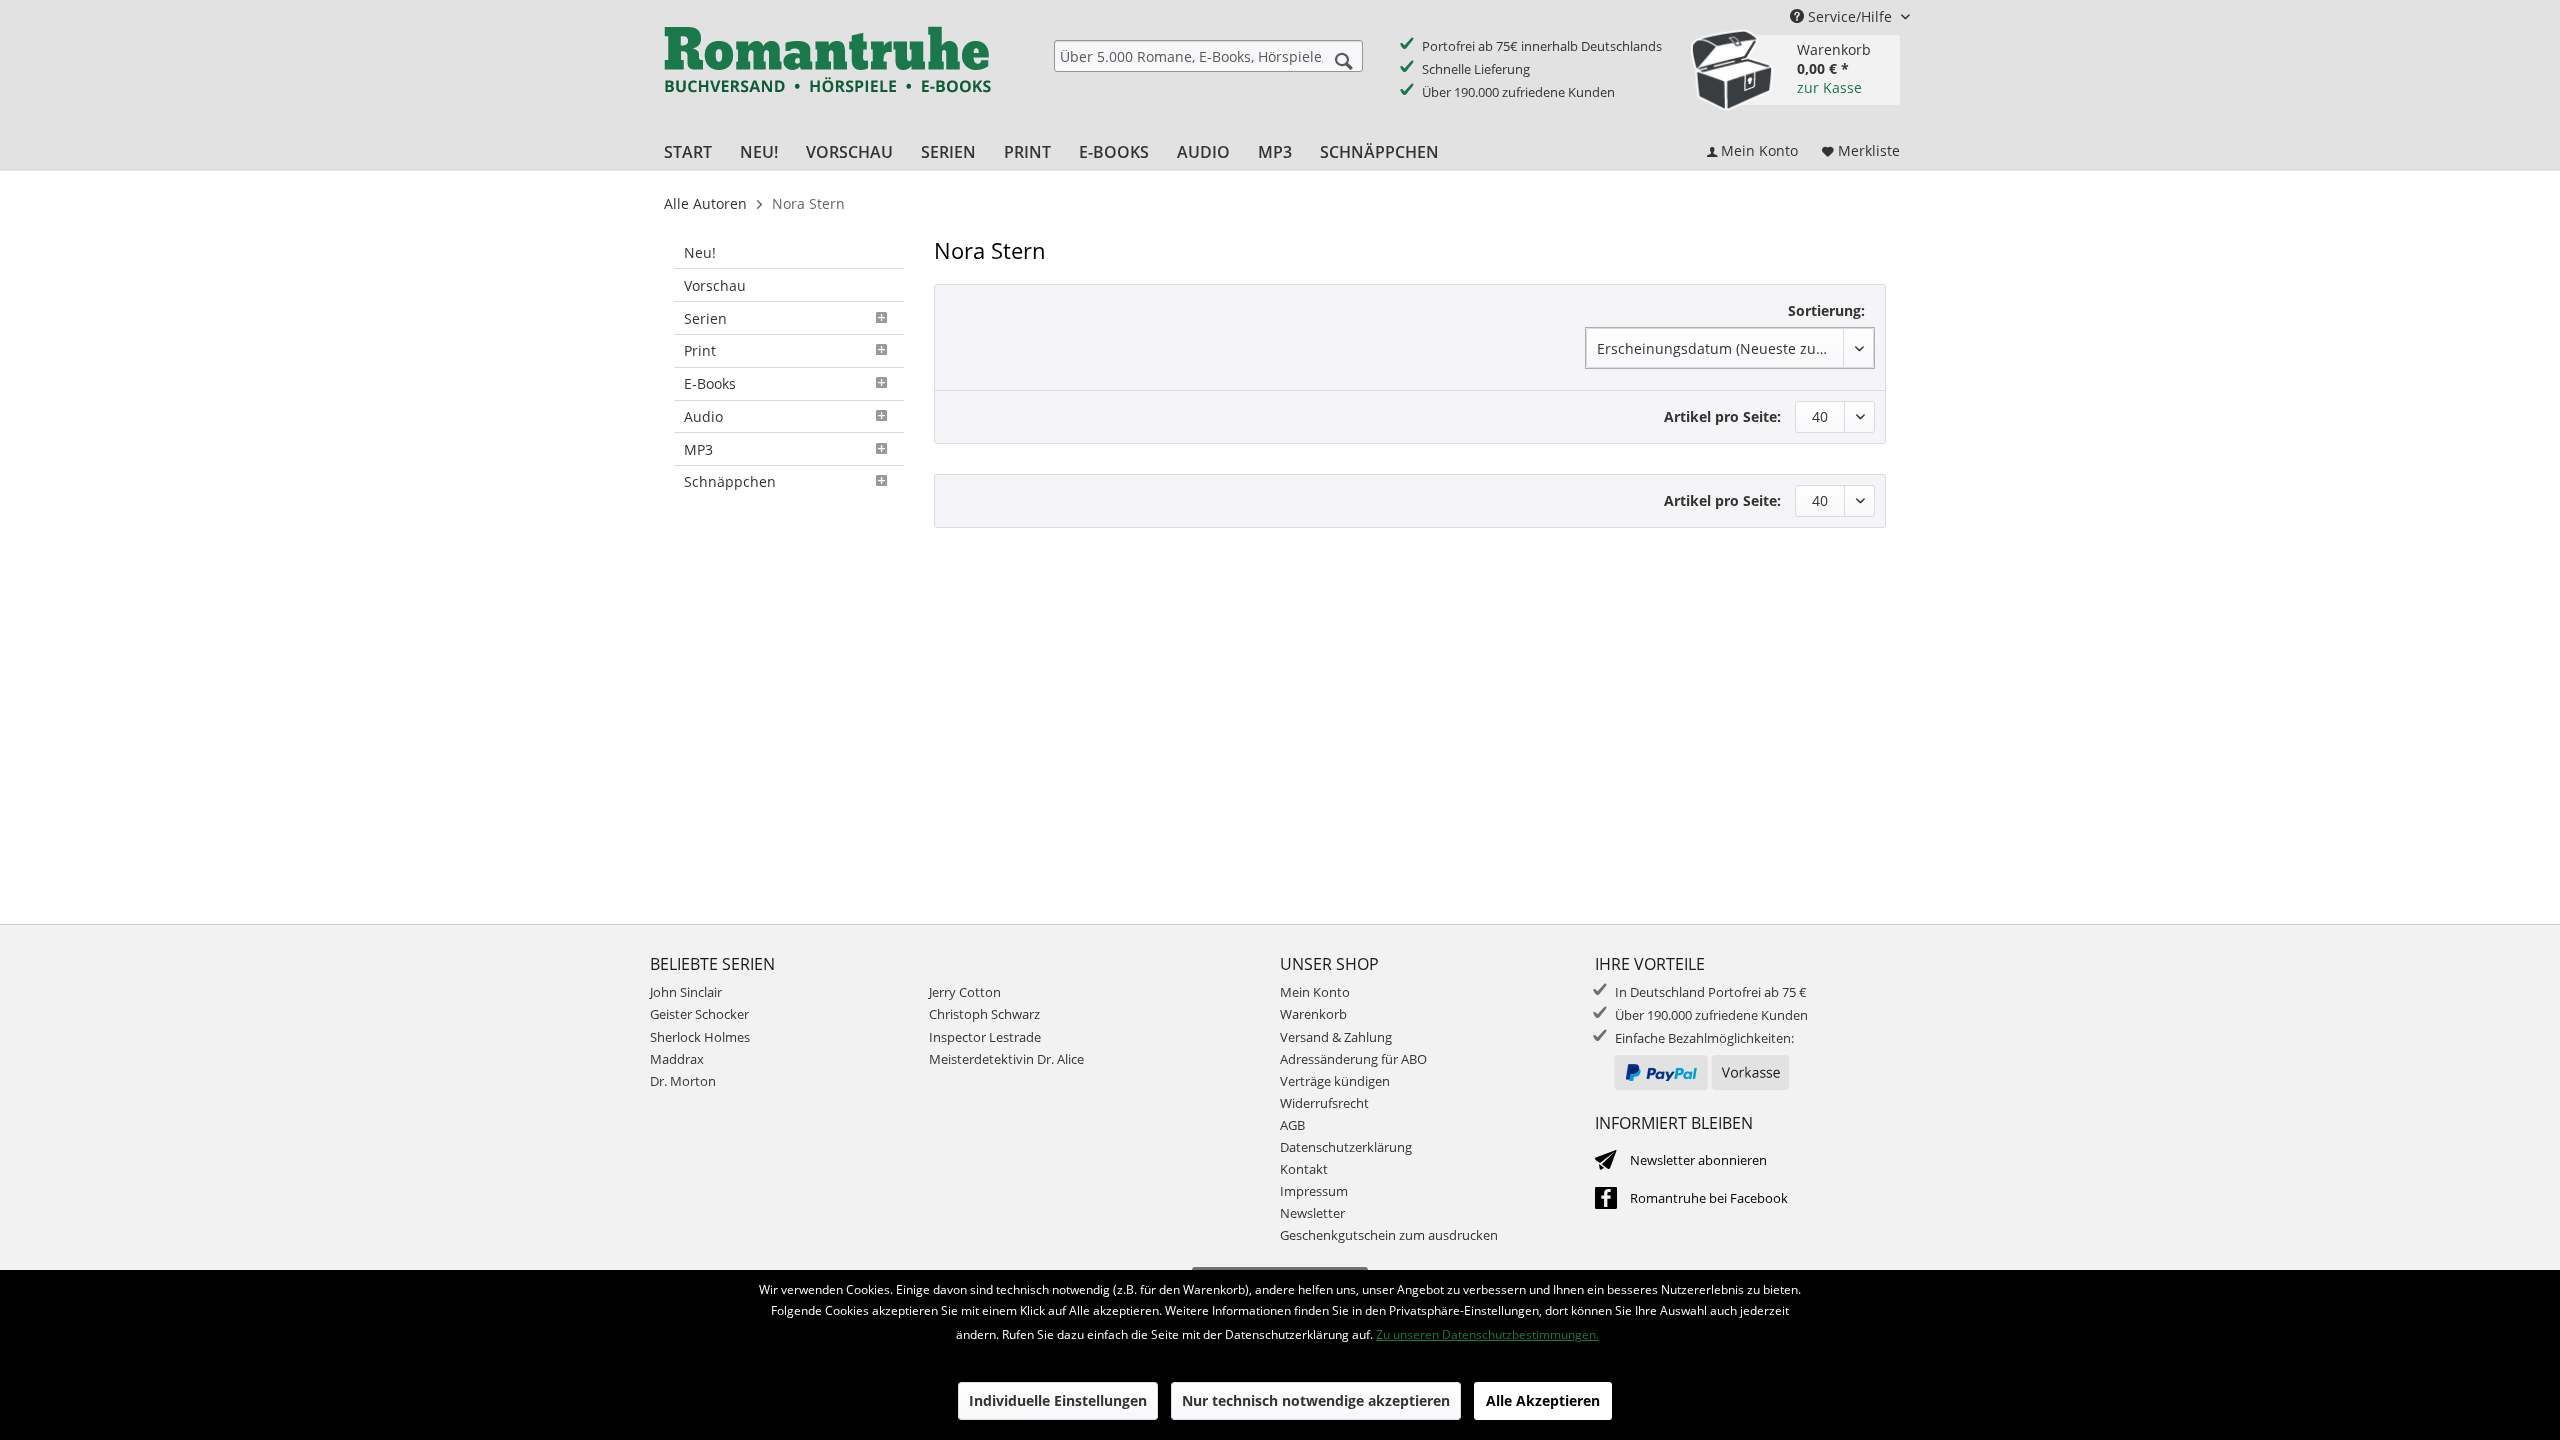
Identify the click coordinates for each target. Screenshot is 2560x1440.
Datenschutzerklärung (1346, 1147)
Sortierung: (1826, 310)
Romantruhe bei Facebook (1709, 1198)
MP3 (698, 449)
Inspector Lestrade (985, 1037)
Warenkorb (1313, 1014)
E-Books (710, 383)
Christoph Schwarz (984, 1014)
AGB (1292, 1125)
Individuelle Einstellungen (1058, 1400)
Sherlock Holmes (700, 1037)
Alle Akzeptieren (1543, 1400)
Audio (703, 416)
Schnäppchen (730, 481)
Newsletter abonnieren (1698, 1160)
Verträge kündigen (1335, 1081)
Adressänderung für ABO (1353, 1059)
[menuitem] (1208, 56)
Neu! (700, 252)
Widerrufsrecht (1324, 1103)
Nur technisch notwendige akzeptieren (1316, 1400)
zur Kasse (1829, 87)
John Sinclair (686, 992)
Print (700, 350)
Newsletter (1312, 1213)
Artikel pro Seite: (1722, 416)
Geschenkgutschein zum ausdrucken (1389, 1235)
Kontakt (1304, 1169)
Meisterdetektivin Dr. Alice (1006, 1059)
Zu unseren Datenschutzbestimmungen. (1487, 1334)
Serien (705, 318)
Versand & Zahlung (1336, 1037)
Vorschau (715, 285)
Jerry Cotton (965, 992)
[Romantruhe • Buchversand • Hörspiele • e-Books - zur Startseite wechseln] (827, 73)
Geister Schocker (699, 1014)
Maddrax (677, 1059)
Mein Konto (1315, 992)
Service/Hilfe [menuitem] (1850, 16)
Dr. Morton (683, 1081)
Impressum (1314, 1191)
